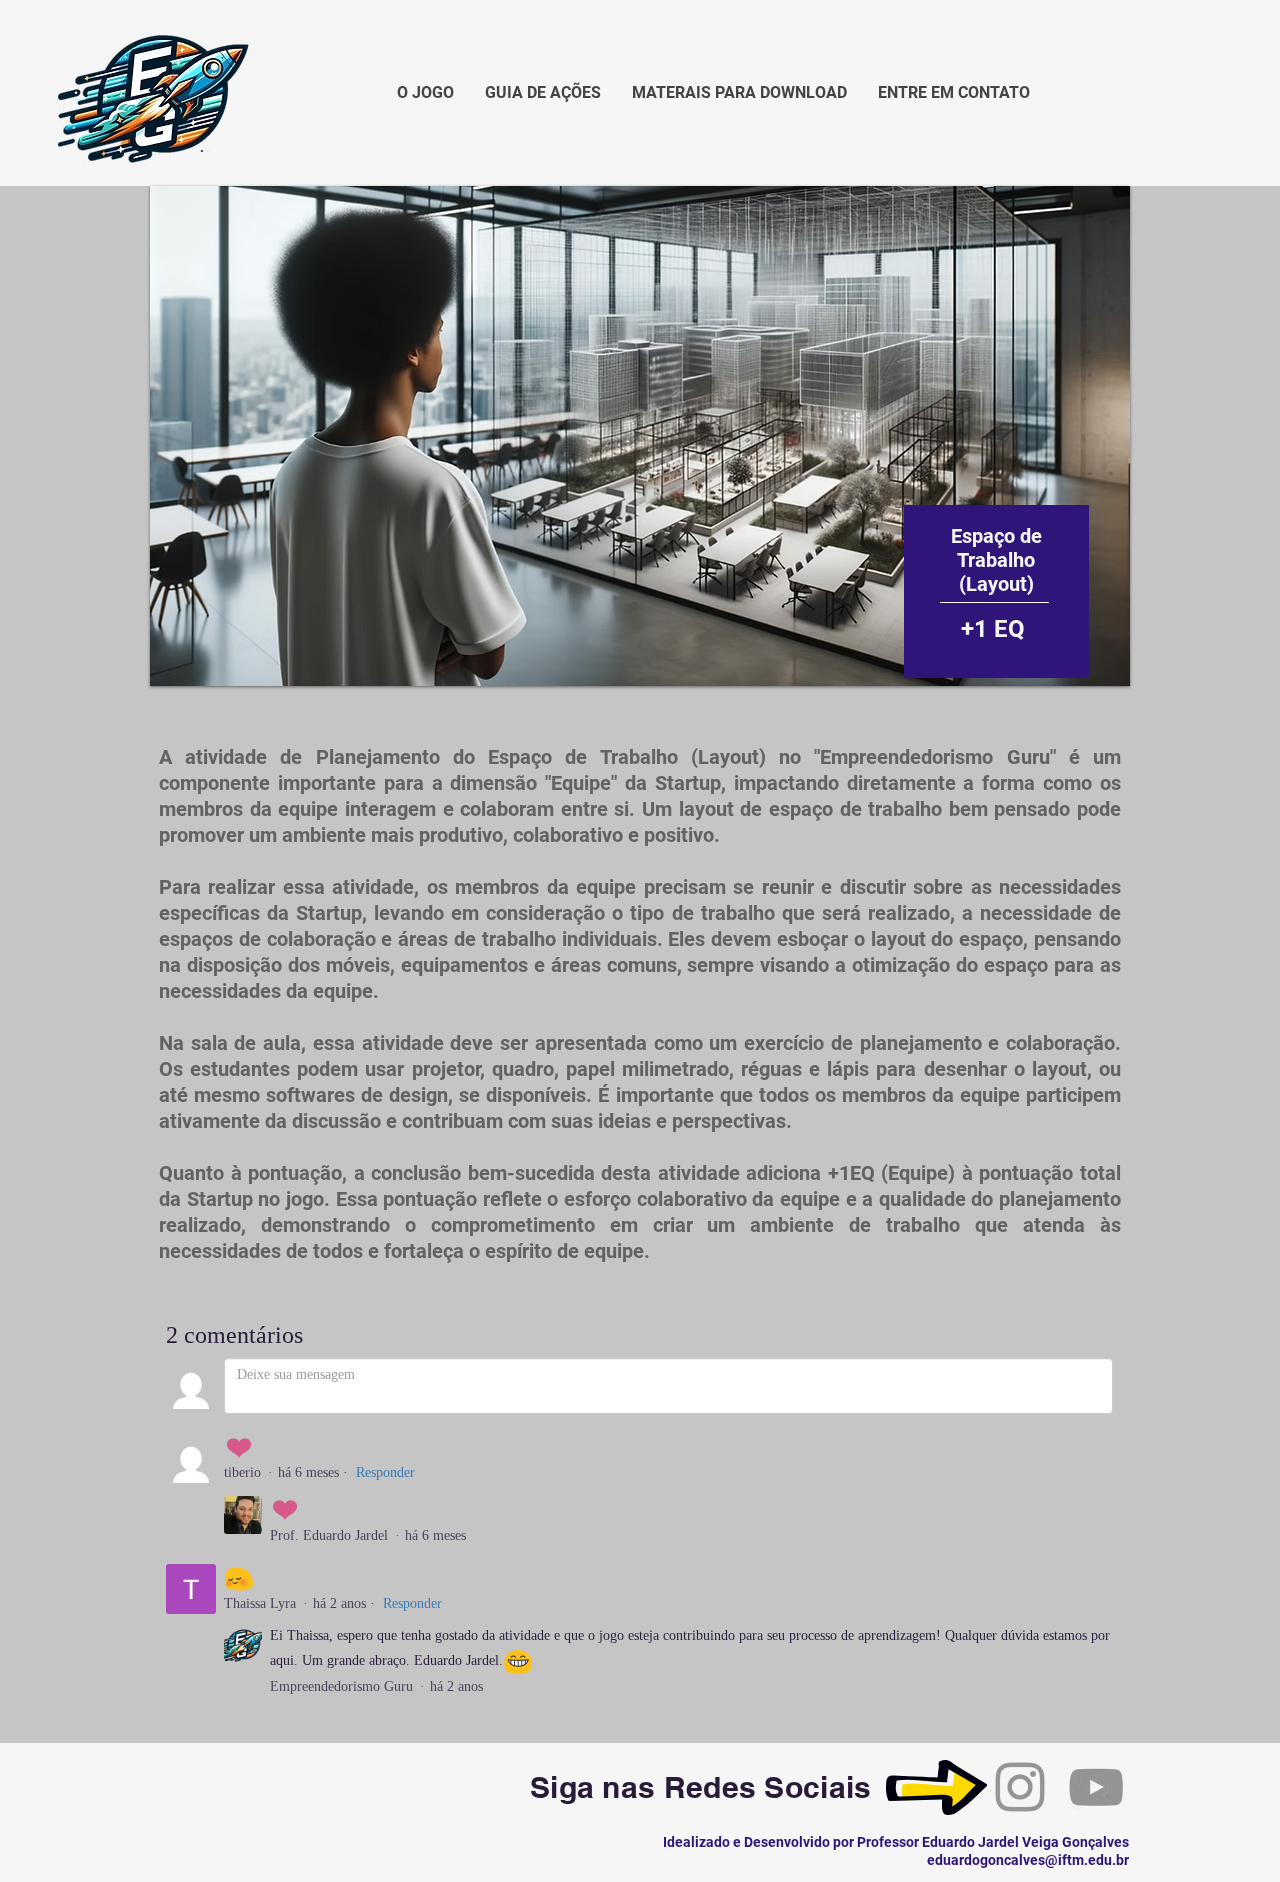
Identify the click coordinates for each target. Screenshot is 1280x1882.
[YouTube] (1096, 1787)
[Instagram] (1020, 1787)
